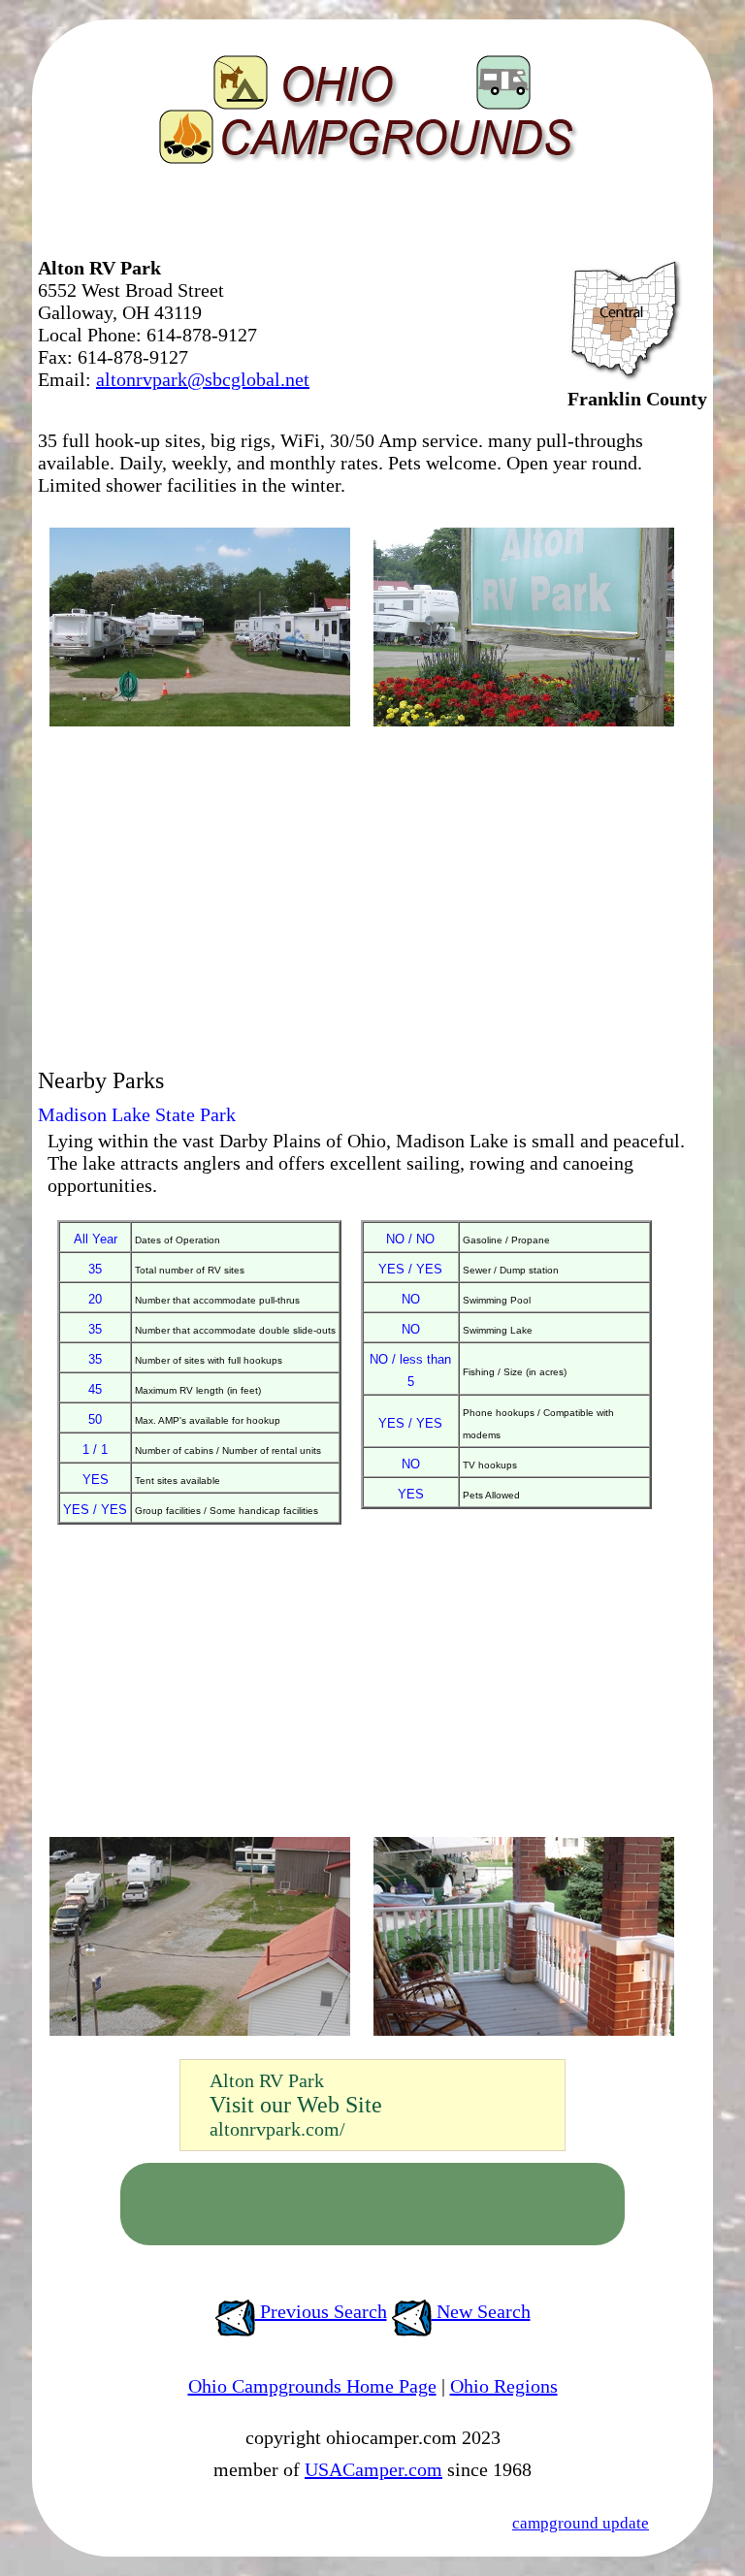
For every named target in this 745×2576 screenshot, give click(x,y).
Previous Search (321, 2311)
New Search (481, 2311)
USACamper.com (373, 2469)
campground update (581, 2523)
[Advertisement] (265, 218)
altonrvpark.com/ (277, 2129)
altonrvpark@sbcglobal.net (203, 379)
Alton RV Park (267, 2080)
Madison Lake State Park (137, 1114)
